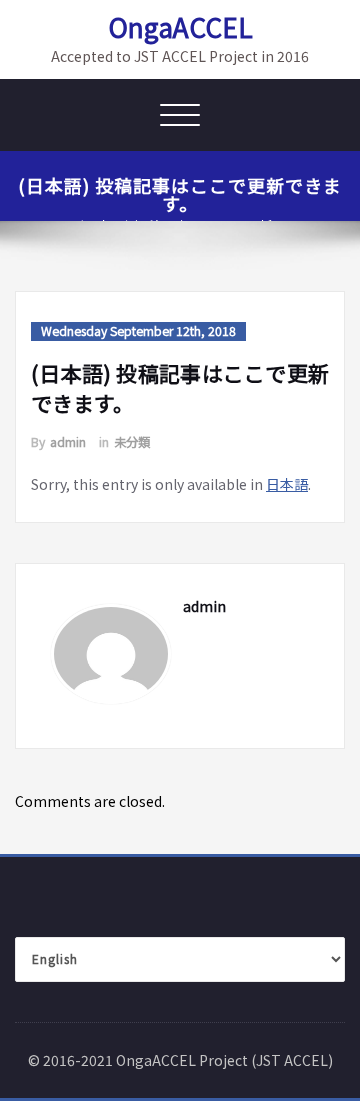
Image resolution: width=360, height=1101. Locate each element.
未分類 (132, 442)
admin (68, 442)
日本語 (287, 484)
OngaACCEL (180, 27)
